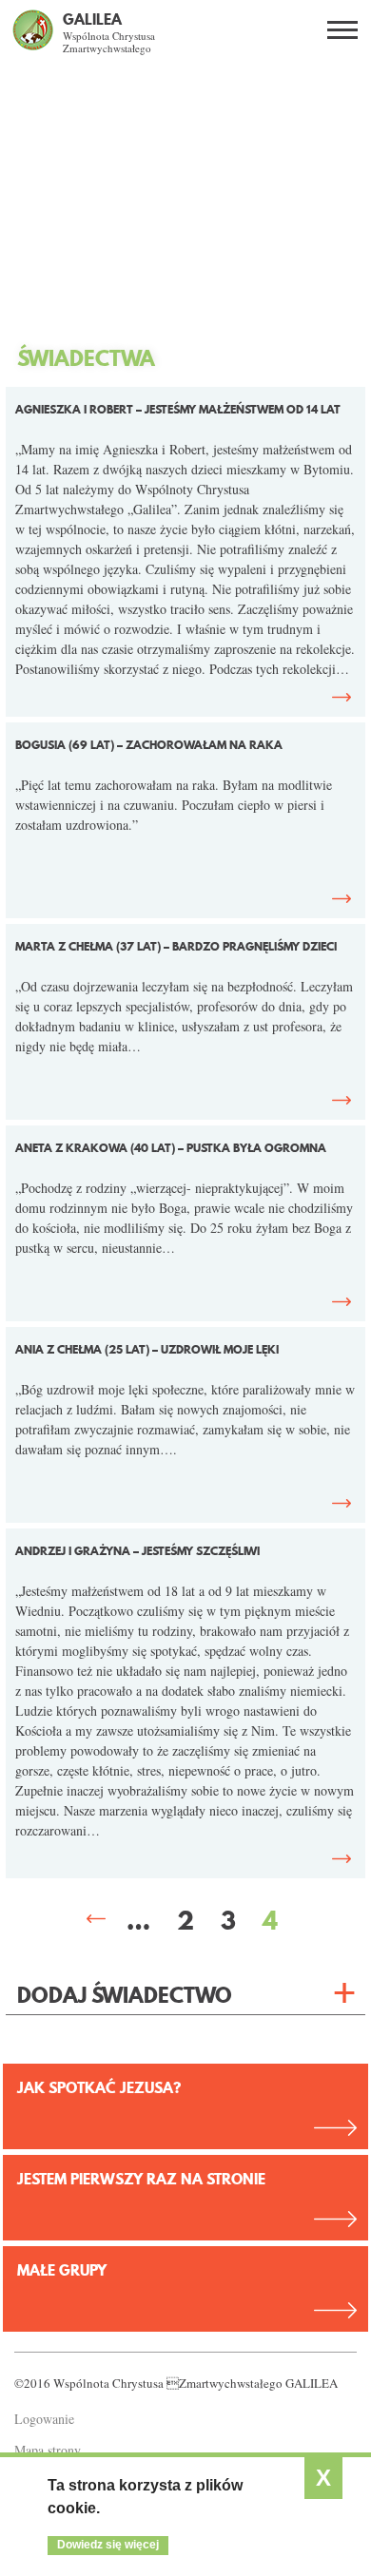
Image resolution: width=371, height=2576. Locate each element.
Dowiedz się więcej (108, 2545)
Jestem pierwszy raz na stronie (141, 2179)
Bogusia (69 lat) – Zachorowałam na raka (149, 745)
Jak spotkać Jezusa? (99, 2087)
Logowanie (44, 2419)
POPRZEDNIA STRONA (97, 1919)
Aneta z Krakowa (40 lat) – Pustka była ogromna (171, 1148)
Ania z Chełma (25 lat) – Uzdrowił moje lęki (147, 1349)
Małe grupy (62, 2270)
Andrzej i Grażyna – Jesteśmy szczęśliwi (137, 1551)
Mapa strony (48, 2450)
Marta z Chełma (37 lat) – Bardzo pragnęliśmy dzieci (176, 946)
